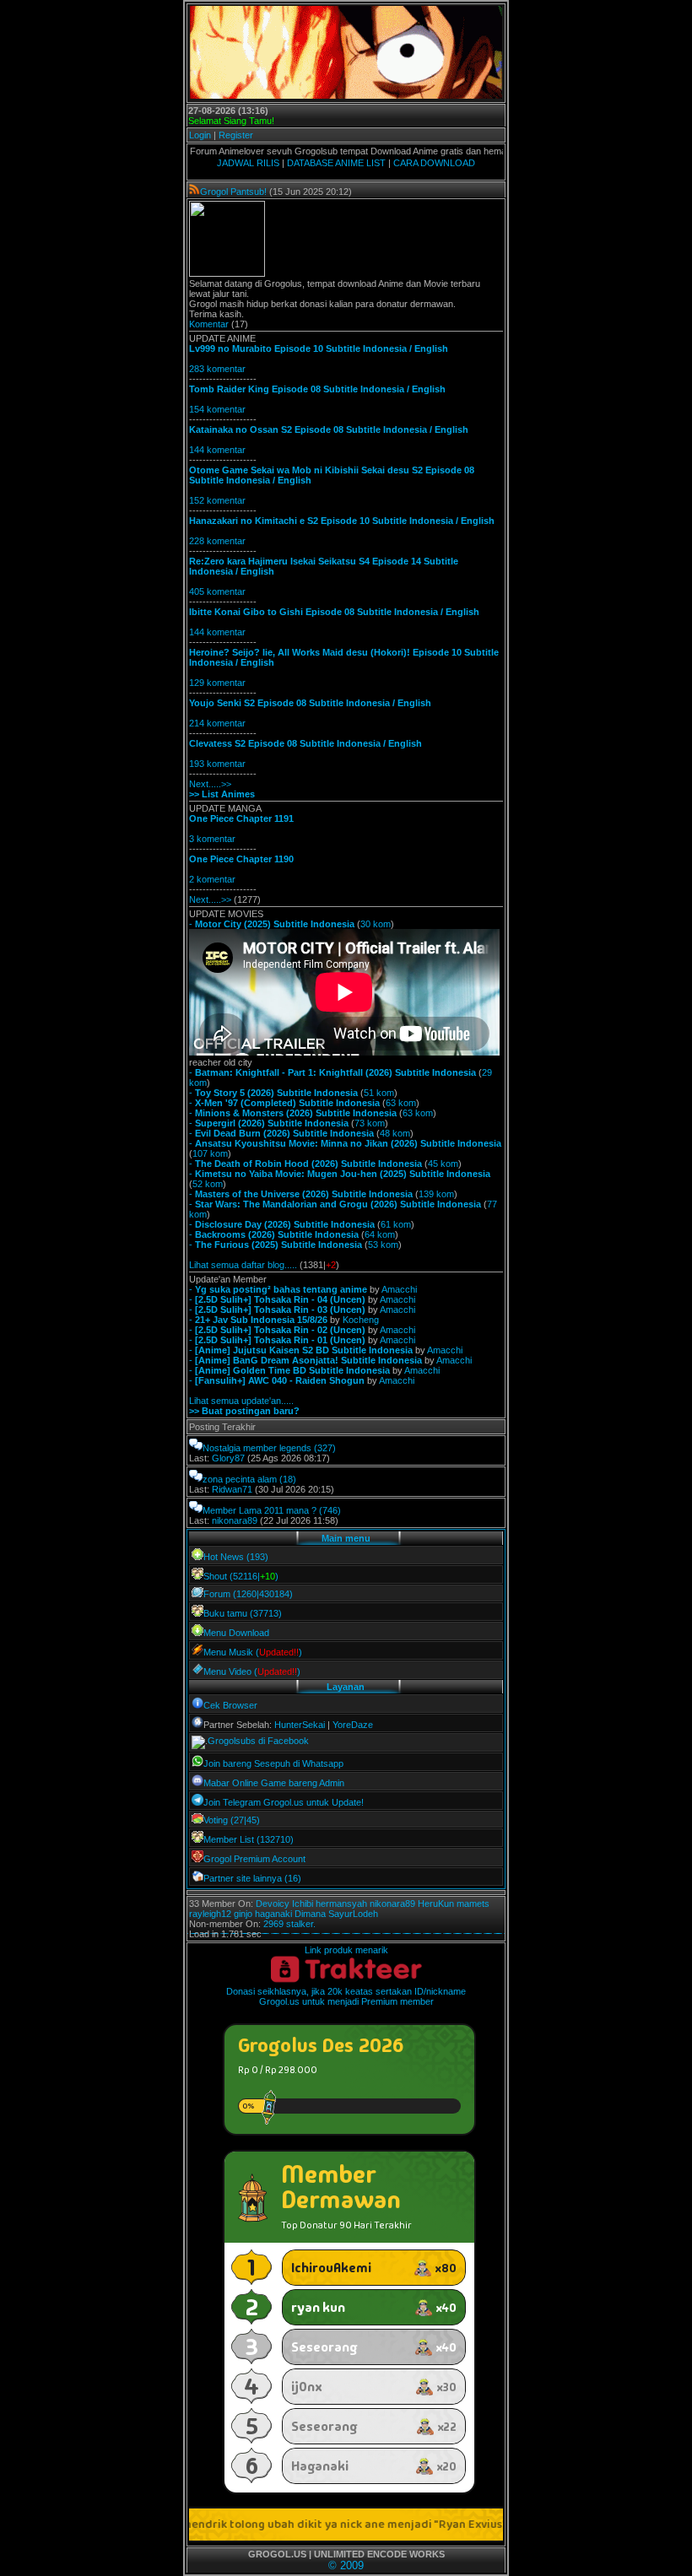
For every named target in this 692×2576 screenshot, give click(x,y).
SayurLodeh (353, 1914)
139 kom (436, 1194)
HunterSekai (300, 1725)
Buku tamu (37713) (243, 1613)
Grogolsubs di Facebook (258, 1741)
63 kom (401, 1103)
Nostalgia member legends (257, 1448)
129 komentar (217, 683)
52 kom (208, 1184)
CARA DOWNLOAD (434, 163)
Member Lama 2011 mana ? (259, 1510)
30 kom (376, 924)
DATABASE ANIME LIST (336, 163)
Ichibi (303, 1904)
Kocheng (361, 1320)
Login (200, 135)
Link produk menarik (346, 1950)
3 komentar (212, 839)
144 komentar (217, 450)
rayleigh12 (210, 1914)
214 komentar (217, 723)
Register (236, 135)
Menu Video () (252, 1671)
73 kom (370, 1123)
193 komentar (217, 764)
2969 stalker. (289, 1924)
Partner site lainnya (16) (252, 1878)
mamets (473, 1904)
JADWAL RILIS (248, 163)
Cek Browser (230, 1705)
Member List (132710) (249, 1839)
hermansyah (341, 1904)
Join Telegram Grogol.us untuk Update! (284, 1802)
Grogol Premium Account (254, 1859)
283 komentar (217, 369)
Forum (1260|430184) (248, 1594)
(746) (330, 1510)
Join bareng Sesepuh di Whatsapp (273, 1763)
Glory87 (228, 1458)
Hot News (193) (236, 1557)
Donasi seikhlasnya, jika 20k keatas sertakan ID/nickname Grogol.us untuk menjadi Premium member (346, 1996)
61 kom (396, 1224)
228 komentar (217, 541)
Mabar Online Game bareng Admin (274, 1783)
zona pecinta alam (240, 1479)
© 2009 (346, 2565)
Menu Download (236, 1633)
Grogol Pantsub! (233, 192)
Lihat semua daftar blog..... (243, 1265)
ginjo (243, 1914)
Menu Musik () (253, 1652)
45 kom (443, 1164)
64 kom (380, 1234)
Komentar (209, 324)
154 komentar (217, 409)
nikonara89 (235, 1520)
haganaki (273, 1914)
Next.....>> (210, 784)
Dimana (310, 1914)
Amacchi (399, 1289)
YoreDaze (353, 1725)
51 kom (379, 1093)
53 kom (383, 1245)
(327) (325, 1448)
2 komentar (212, 879)
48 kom (395, 1133)
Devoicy (273, 1904)
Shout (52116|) (241, 1576)
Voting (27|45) (232, 1820)
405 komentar (217, 591)
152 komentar (217, 500)
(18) (288, 1479)
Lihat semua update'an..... (241, 1401)
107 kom (210, 1153)
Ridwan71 (232, 1489)
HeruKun (436, 1904)
